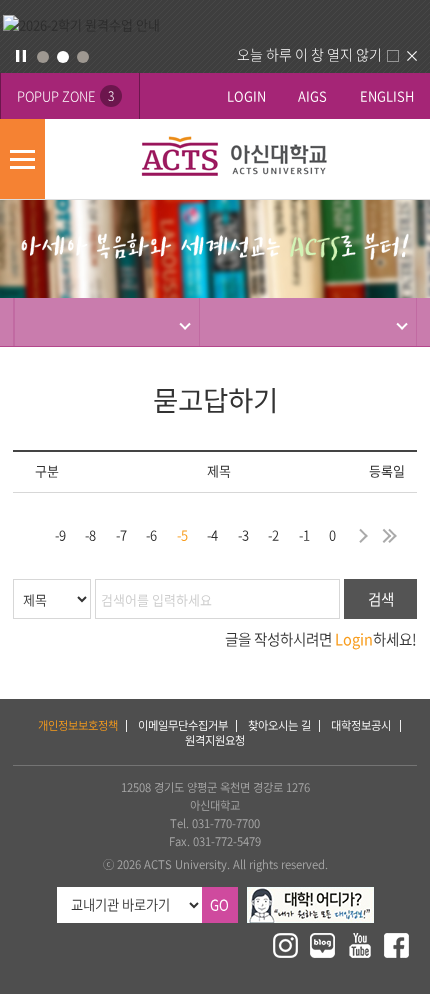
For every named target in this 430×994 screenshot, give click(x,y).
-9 (60, 534)
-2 (273, 534)
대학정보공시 (361, 725)
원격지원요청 (215, 740)
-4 (212, 534)
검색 (381, 599)
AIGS (312, 95)
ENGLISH (387, 95)
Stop (21, 56)
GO (219, 904)
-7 (121, 534)
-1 (304, 534)
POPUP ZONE (65, 95)
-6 (151, 534)
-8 (90, 534)
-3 (243, 534)
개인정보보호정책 (78, 725)
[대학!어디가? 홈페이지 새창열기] (310, 895)
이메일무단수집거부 (183, 725)
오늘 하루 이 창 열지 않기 (309, 54)
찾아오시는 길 (279, 725)
